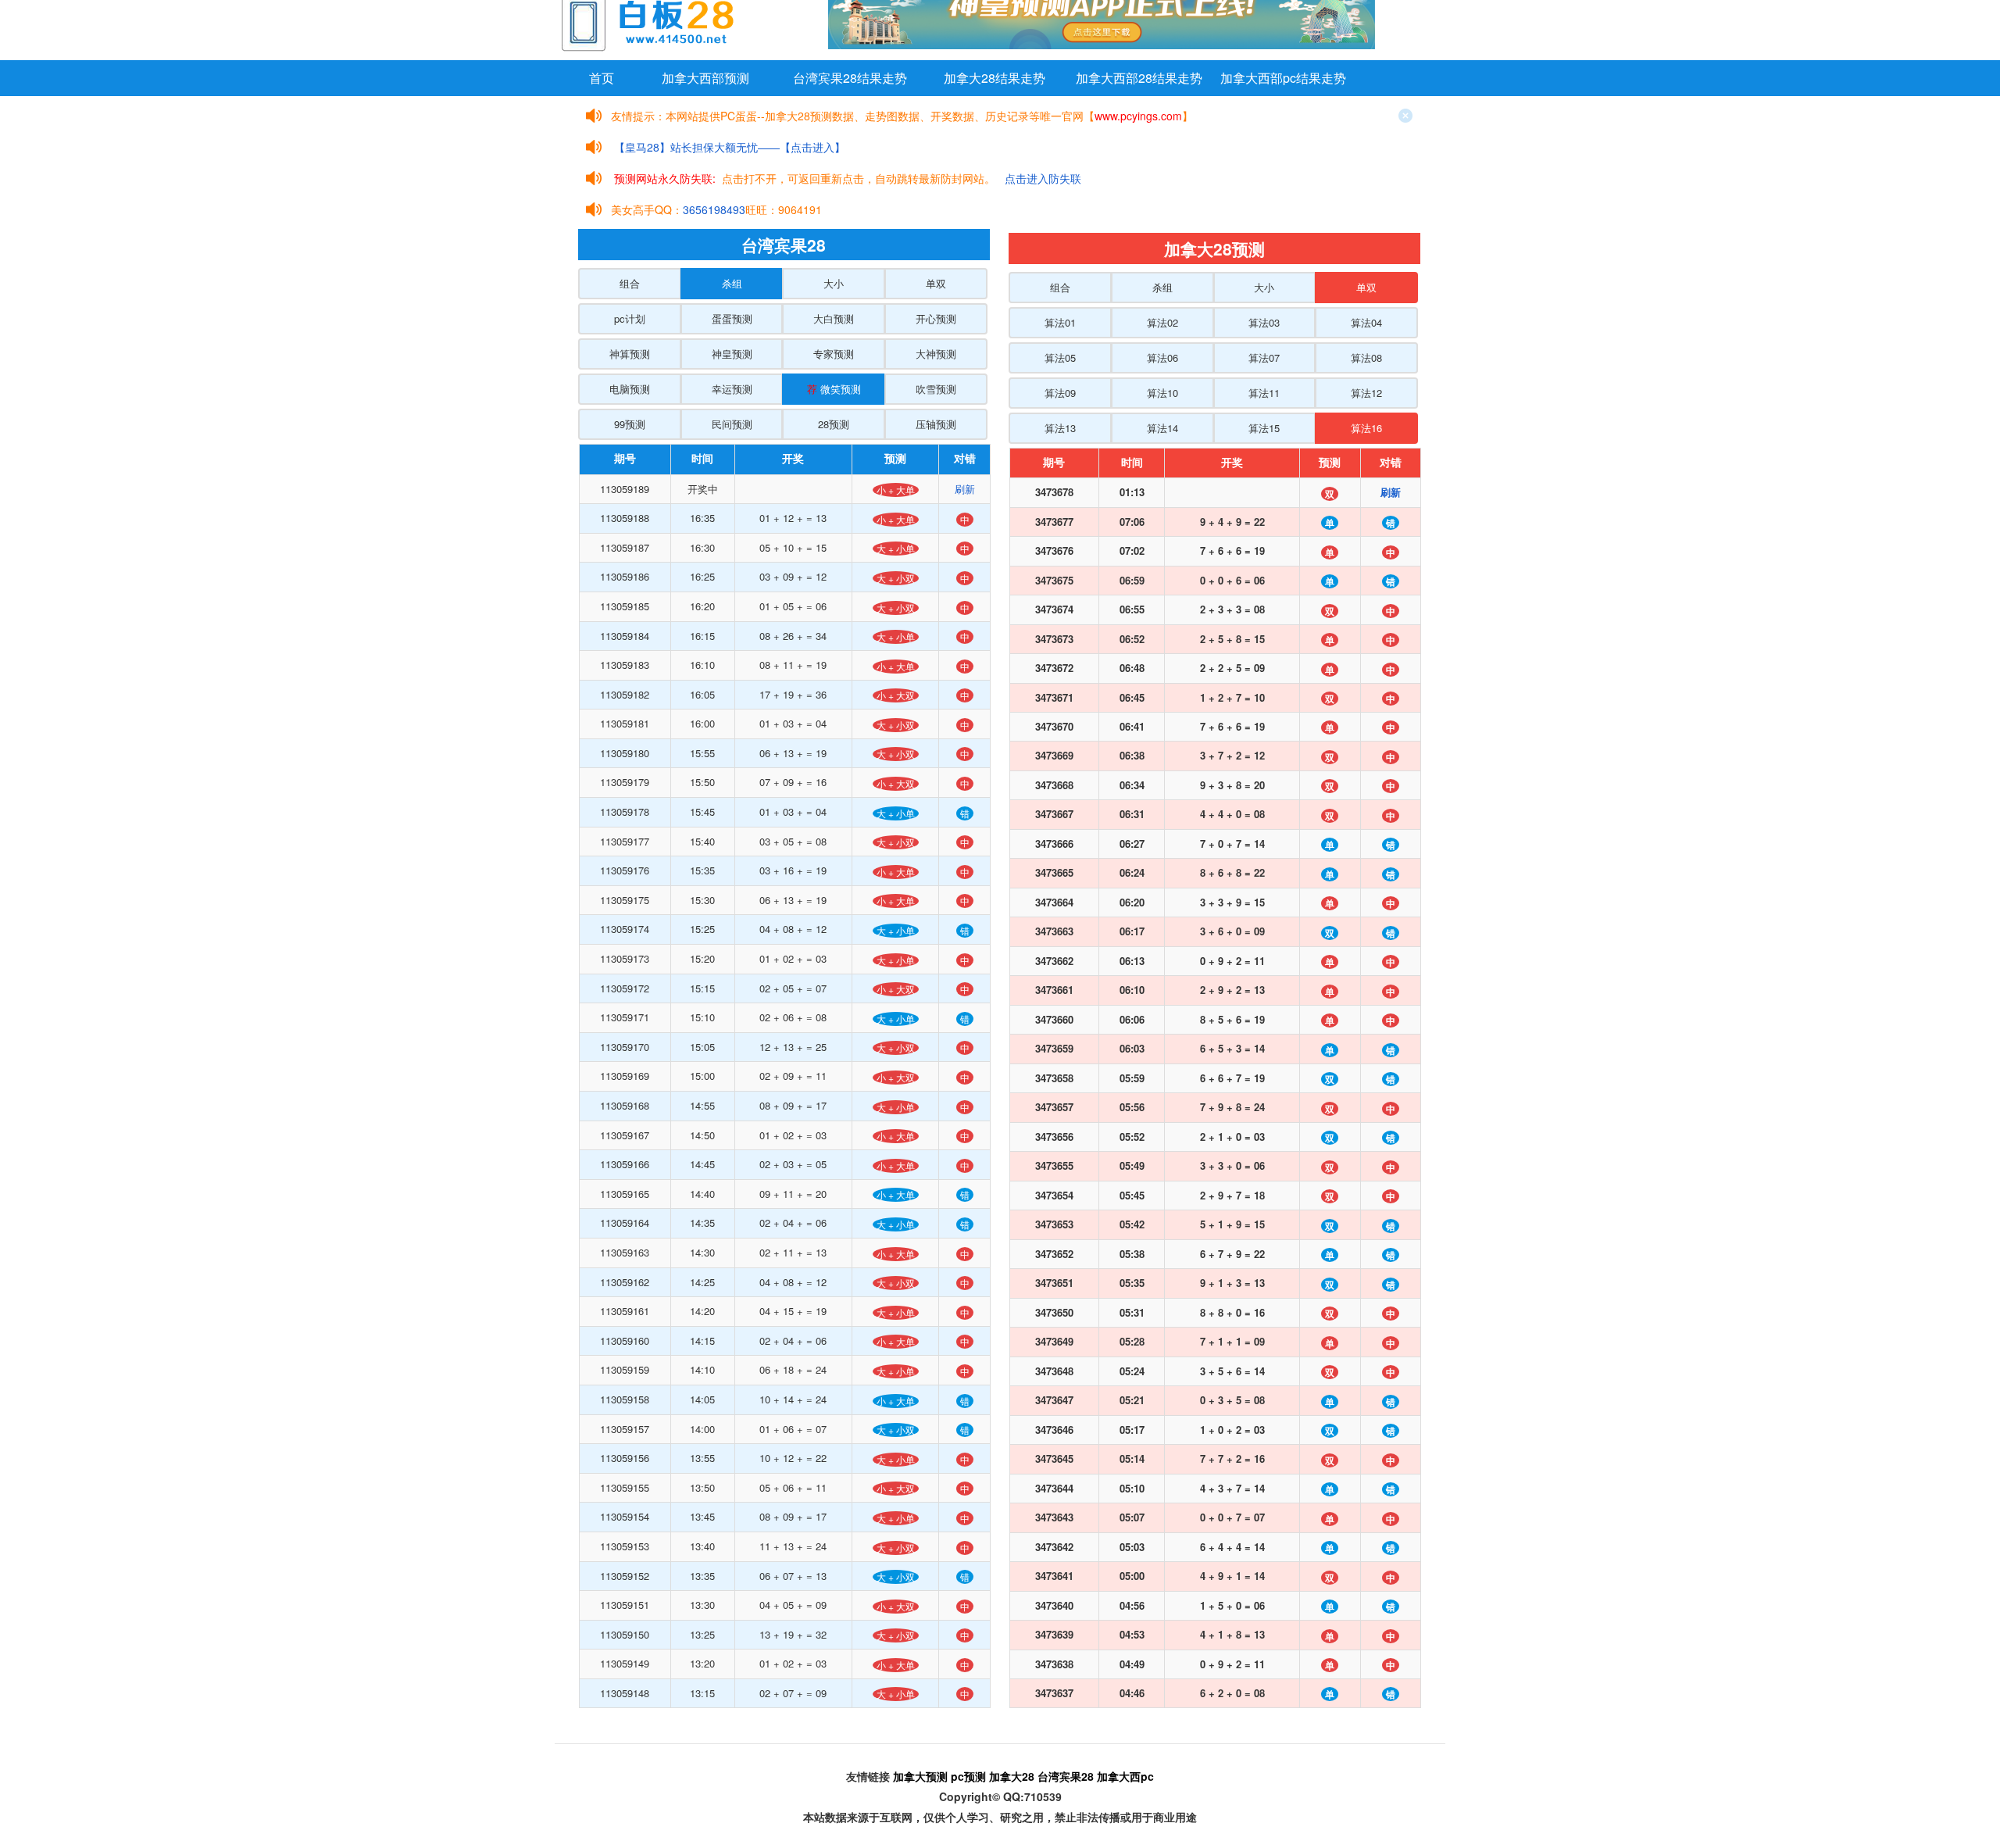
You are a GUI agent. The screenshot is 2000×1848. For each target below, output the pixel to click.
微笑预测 (834, 389)
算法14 (1162, 428)
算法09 (1060, 393)
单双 (936, 283)
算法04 (1366, 322)
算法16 (1366, 428)
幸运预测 (732, 389)
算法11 (1264, 393)
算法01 (1060, 322)
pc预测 (968, 1776)
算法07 (1264, 357)
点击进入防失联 (1043, 178)
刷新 (965, 489)
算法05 (1060, 357)
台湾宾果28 (1066, 1776)
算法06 (1162, 357)
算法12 (1366, 393)
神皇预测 (732, 354)
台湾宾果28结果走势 (850, 78)
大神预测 (936, 354)
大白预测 (834, 318)
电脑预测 (630, 389)
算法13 (1060, 428)
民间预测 (732, 424)
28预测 (834, 424)
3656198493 (714, 209)
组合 (630, 283)
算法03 (1264, 322)
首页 (602, 78)
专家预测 (834, 354)
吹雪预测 (936, 389)
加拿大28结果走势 (995, 78)
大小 (834, 283)
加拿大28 (1012, 1776)
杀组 (732, 283)
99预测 (630, 424)
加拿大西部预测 (705, 78)
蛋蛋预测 (732, 318)
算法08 (1366, 357)
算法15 (1264, 428)
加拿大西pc (1125, 1776)
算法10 (1162, 393)
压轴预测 (936, 424)
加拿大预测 (920, 1776)
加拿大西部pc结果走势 (1283, 78)
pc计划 (630, 318)
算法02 (1162, 322)
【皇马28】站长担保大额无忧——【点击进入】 (730, 147)
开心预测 (936, 318)
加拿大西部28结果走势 (1139, 78)
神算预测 (630, 354)
